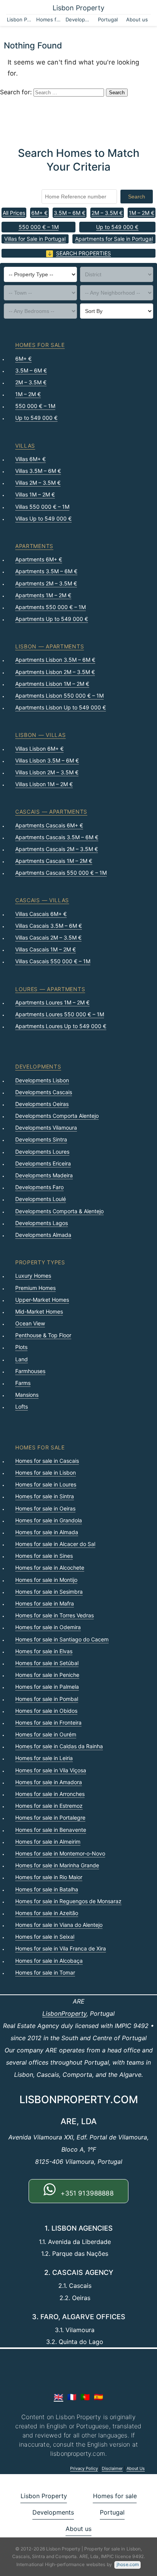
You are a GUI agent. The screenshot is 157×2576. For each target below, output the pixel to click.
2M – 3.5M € (107, 213)
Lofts (22, 1406)
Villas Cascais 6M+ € (41, 914)
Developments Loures (42, 1152)
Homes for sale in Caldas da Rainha (59, 1746)
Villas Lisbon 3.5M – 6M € (47, 760)
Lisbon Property (78, 8)
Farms (23, 1383)
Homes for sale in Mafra (45, 1603)
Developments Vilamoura (46, 1128)
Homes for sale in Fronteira (48, 1722)
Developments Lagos (42, 1223)
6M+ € (39, 213)
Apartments (34, 546)
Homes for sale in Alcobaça (49, 1961)
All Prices (14, 213)
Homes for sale (50, 19)
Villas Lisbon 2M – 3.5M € (47, 772)
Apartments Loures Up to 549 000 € (61, 1026)
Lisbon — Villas (41, 735)
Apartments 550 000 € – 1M (50, 607)
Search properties (83, 253)
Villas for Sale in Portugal (35, 239)
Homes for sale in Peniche (47, 1675)
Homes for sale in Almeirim (48, 1842)
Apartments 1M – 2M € (43, 595)
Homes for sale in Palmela (47, 1687)
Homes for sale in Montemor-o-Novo (60, 1853)
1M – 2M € (142, 213)
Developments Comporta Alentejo (57, 1116)
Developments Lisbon (42, 1080)
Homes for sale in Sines (44, 1556)
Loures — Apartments (50, 989)
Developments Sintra (41, 1139)
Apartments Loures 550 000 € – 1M (60, 1014)
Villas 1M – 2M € (35, 494)
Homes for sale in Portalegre (50, 1818)
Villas (25, 446)
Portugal (108, 19)
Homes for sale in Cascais (47, 1461)
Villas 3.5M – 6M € (38, 471)
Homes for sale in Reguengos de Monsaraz (68, 1901)
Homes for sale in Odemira (48, 1627)
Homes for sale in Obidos (46, 1711)
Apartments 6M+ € (39, 559)
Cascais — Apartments (51, 812)
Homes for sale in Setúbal (47, 1663)
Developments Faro (39, 1187)
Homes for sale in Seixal (45, 1937)
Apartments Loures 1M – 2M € (52, 1002)
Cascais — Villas (42, 900)
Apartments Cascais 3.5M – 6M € (57, 837)
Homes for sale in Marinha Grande (57, 1865)
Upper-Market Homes (42, 1300)
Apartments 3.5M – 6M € (46, 571)
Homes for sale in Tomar (45, 1972)
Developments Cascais (44, 1092)
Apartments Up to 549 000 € (52, 619)
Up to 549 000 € (117, 227)
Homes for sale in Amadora (49, 1782)
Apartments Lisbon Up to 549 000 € (61, 707)
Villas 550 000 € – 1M (42, 507)
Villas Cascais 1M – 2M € (46, 949)
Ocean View (30, 1323)
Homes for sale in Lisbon (46, 1473)
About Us (136, 2468)
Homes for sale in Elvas (44, 1651)
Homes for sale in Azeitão (47, 1913)
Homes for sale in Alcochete (50, 1568)
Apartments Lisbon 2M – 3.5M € (55, 672)
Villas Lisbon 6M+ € (39, 749)
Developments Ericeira (43, 1163)
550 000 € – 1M (39, 227)
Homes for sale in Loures (46, 1484)
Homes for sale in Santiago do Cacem (62, 1639)
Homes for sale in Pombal (47, 1699)
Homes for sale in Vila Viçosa (51, 1770)
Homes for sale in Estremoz (49, 1806)
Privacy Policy (84, 2468)
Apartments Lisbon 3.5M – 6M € (55, 660)
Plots (21, 1347)
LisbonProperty (64, 2013)
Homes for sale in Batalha (47, 1889)
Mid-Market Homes (39, 1311)
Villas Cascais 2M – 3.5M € (48, 937)
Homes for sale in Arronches (50, 1794)
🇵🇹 (85, 2397)
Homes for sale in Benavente (51, 1830)
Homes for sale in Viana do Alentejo (59, 1925)
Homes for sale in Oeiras (45, 1508)
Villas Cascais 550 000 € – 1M (53, 961)
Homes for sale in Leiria (44, 1758)
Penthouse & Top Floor (43, 1335)
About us (137, 19)
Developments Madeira (44, 1175)
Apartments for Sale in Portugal (114, 239)
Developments (79, 19)
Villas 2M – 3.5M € (38, 483)
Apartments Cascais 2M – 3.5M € (57, 849)
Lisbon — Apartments (50, 646)
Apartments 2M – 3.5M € (46, 583)
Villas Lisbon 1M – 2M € (44, 784)
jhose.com (128, 2564)
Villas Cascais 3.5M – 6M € (49, 926)
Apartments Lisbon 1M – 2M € (52, 684)
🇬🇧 (58, 2397)
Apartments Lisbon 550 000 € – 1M (59, 696)
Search (137, 197)
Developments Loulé (41, 1199)
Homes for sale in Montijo (46, 1580)
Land (22, 1359)
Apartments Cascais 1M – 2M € (54, 861)
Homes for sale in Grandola (49, 1520)
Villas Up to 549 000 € (43, 518)
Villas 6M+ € (30, 459)
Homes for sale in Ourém (46, 1734)
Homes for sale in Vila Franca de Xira (61, 1948)
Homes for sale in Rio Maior (49, 1877)
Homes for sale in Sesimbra (49, 1592)
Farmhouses (30, 1371)
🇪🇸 (99, 2397)
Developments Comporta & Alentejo (59, 1211)
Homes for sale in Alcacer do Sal (55, 1544)
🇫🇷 (72, 2397)
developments (38, 1066)
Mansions (27, 1395)
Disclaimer (112, 2468)
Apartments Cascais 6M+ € (49, 825)
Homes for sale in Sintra (45, 1496)
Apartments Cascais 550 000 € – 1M (61, 873)
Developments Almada (43, 1235)
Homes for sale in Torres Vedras (54, 1615)
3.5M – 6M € (70, 213)
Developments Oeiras (42, 1104)
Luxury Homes (33, 1276)
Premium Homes (35, 1288)
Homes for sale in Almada (47, 1532)
